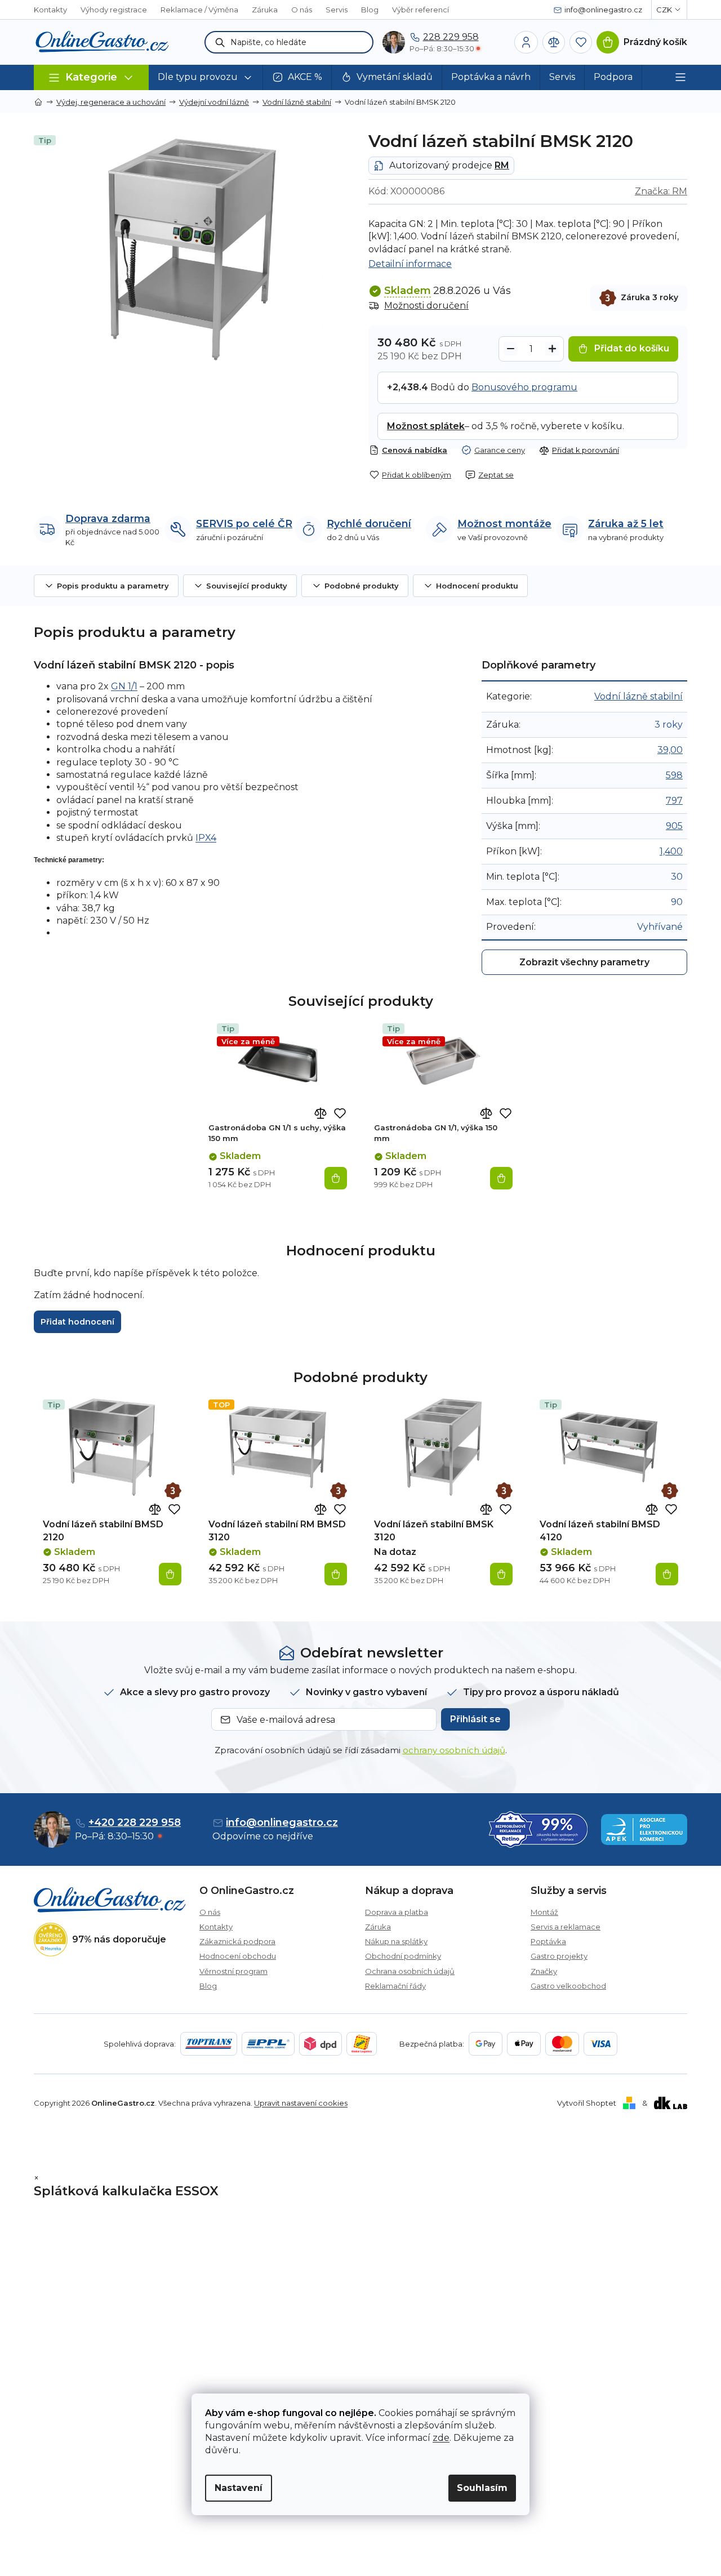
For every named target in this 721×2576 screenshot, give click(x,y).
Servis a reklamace (566, 1927)
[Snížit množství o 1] (510, 349)
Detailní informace (410, 264)
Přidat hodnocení (77, 1322)
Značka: (661, 191)
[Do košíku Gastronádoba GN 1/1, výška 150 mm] (501, 1178)
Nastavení (239, 2488)
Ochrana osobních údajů (410, 1971)
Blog (370, 10)
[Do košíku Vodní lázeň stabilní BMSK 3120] (501, 1574)
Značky (544, 1971)
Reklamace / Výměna (199, 10)
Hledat (220, 42)
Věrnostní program (233, 1971)
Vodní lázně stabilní (638, 696)
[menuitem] (206, 77)
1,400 (671, 851)
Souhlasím (482, 2488)
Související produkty (247, 586)
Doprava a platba (397, 1912)
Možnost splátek (426, 426)
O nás (302, 10)
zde (441, 2438)
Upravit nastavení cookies (301, 2103)
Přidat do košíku (632, 348)
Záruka (265, 10)
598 (674, 775)
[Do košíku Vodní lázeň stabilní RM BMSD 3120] (336, 1574)
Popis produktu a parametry (113, 586)
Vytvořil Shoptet (587, 2103)
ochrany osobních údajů (454, 1750)
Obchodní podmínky (403, 1956)
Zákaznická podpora (237, 1941)
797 (674, 801)
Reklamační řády (395, 1986)
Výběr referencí (420, 10)
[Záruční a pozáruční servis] (173, 1491)
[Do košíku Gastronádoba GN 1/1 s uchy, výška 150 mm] (336, 1178)
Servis (337, 10)
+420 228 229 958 (135, 1822)
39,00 (670, 750)
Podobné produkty (362, 586)
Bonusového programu (524, 387)
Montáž (544, 1912)
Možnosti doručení (426, 306)
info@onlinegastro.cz (282, 1822)
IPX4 (206, 838)
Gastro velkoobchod (568, 1986)
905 (674, 826)
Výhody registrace (114, 10)
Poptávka (548, 1941)
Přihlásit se (475, 1719)
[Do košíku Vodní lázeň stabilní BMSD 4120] (667, 1574)
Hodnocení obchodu (238, 1956)
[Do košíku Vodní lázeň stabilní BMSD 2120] (170, 1574)
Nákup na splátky (396, 1941)
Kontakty (50, 10)
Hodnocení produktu (477, 586)
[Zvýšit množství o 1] (552, 349)
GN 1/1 (124, 686)
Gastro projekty (559, 1956)
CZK (664, 10)
